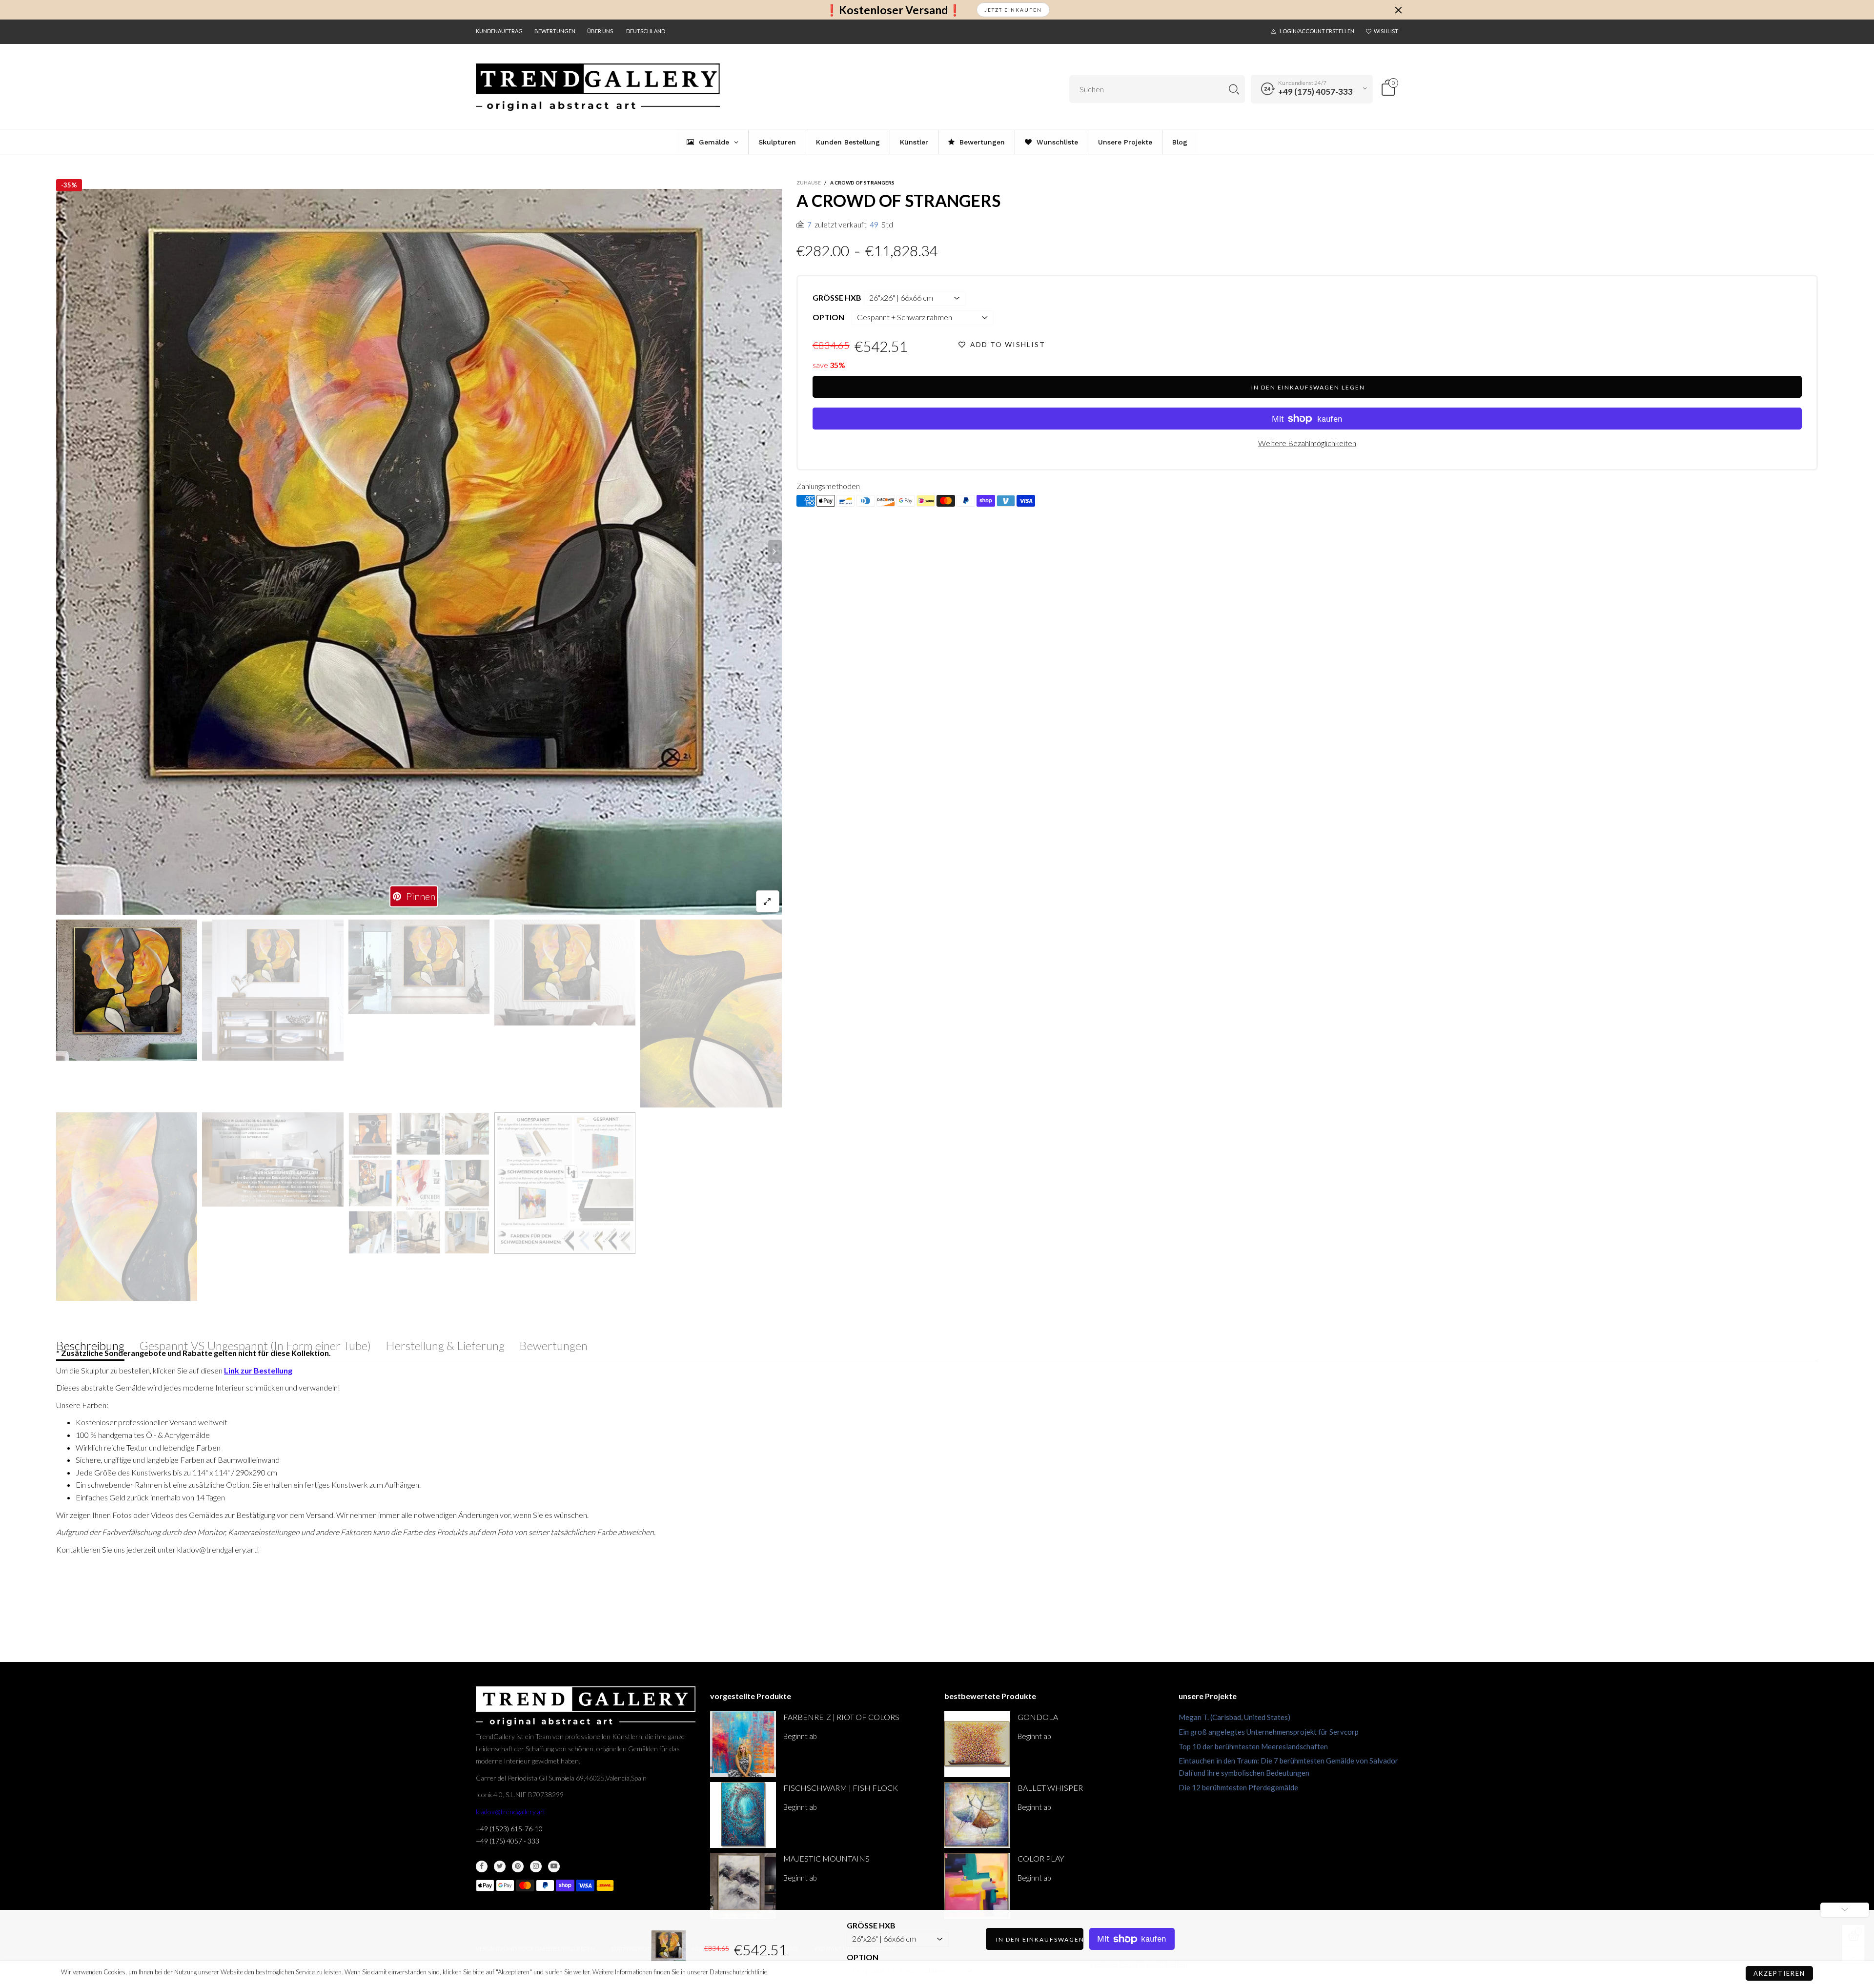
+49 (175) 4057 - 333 (508, 1841)
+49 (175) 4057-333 (1315, 92)
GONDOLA (1038, 1717)
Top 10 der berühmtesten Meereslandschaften (1253, 1746)
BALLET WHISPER (1050, 1788)
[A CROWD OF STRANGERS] (273, 990)
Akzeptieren (1779, 1973)
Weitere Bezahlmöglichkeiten (1307, 443)
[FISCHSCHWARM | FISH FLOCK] (743, 1815)
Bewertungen (555, 31)
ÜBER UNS (600, 31)
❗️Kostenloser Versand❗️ (893, 10)
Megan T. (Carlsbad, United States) (1234, 1717)
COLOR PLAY (1041, 1858)
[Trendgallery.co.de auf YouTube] (554, 1866)
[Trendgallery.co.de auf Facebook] (482, 1866)
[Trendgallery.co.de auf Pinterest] (518, 1866)
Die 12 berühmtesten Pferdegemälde (1238, 1787)
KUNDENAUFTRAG (499, 31)
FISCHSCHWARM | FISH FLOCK (841, 1788)
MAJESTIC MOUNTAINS (826, 1858)
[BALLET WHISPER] (977, 1815)
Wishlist (1386, 31)
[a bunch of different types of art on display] (565, 1183)
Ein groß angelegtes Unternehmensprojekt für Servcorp (1269, 1732)
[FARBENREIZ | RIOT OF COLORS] (743, 1744)
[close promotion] (1398, 10)
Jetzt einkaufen (1013, 10)
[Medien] (768, 901)
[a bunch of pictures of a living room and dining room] (419, 1183)
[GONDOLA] (977, 1744)
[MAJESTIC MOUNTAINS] (743, 1886)
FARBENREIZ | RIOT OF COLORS (841, 1717)
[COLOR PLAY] (977, 1886)
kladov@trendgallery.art (511, 1812)
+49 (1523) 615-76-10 (509, 1829)
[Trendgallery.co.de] (598, 87)
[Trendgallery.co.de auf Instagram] (536, 1866)
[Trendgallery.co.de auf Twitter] (500, 1866)
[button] (63, 552)
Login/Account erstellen (1317, 31)
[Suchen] (1234, 89)
